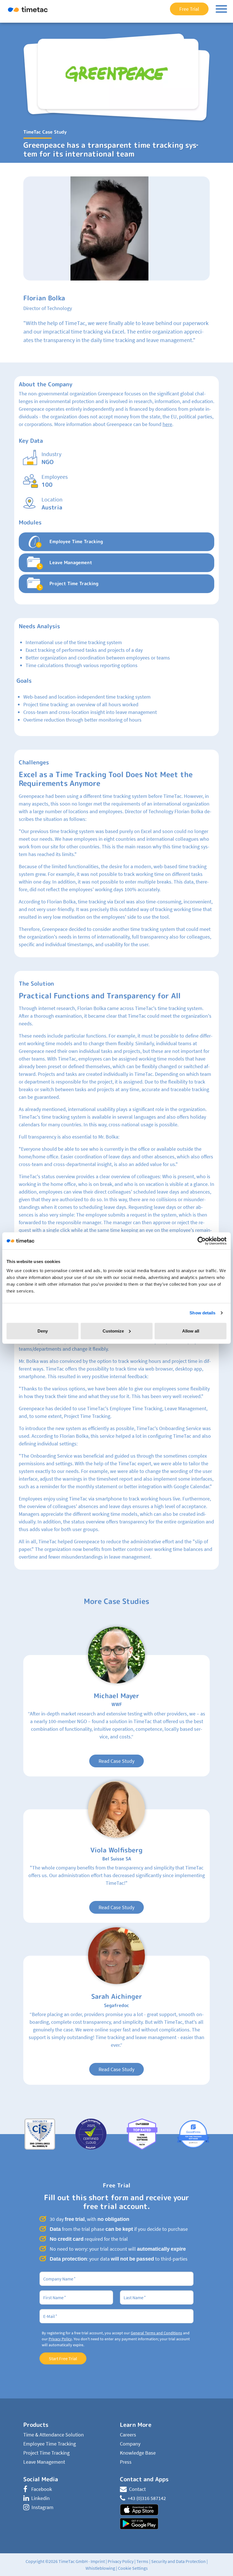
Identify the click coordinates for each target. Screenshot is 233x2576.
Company (130, 2444)
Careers (128, 2435)
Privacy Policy (60, 2339)
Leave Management (44, 2462)
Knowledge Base (138, 2453)
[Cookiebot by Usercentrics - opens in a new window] (202, 1241)
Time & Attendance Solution (54, 2435)
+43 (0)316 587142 (147, 2498)
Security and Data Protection (178, 2561)
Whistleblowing (100, 2568)
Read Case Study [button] (116, 1761)
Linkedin (40, 2498)
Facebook (42, 2489)
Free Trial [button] (189, 9)
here (167, 424)
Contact (137, 2489)
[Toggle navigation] (221, 9)
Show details (202, 1313)
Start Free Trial (63, 2358)
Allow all (191, 1331)
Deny (43, 1331)
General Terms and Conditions (156, 2333)
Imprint (98, 2561)
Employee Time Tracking (50, 2444)
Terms (142, 2561)
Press (126, 2462)
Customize (113, 1331)
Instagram (42, 2507)
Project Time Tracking (46, 2453)
